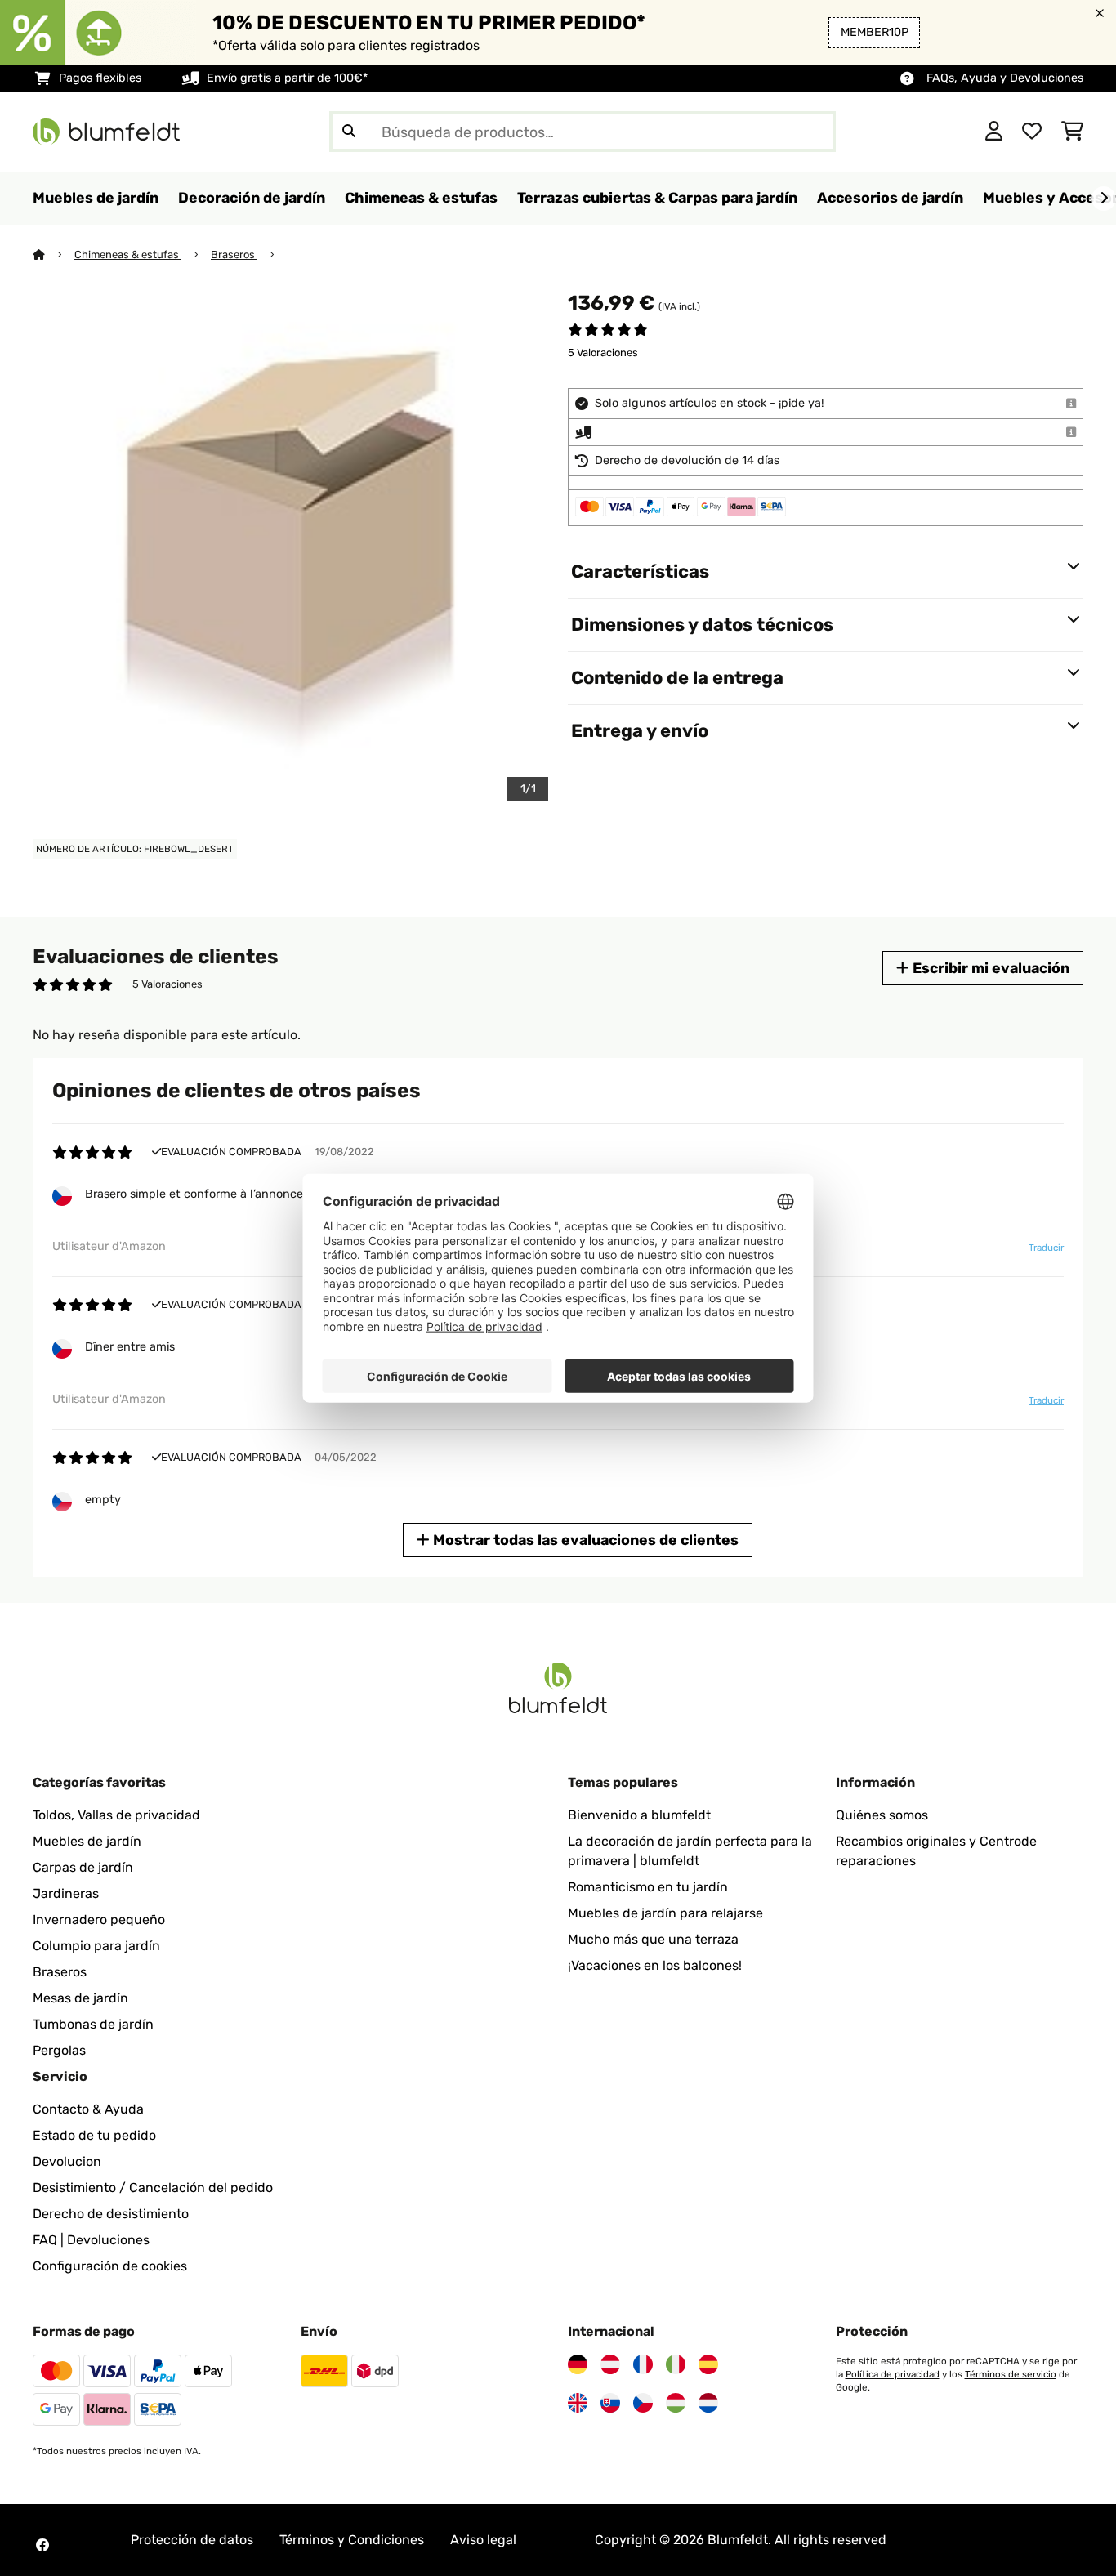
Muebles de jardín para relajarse (665, 1913)
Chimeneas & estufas (128, 254)
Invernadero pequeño (99, 1920)
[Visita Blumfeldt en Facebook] (42, 2545)
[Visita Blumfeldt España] (708, 2364)
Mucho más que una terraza (653, 1939)
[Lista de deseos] (1032, 132)
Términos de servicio (1011, 2374)
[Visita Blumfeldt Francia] (643, 2364)
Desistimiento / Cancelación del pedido (153, 2188)
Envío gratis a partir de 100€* (287, 78)
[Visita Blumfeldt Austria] (610, 2364)
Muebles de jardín (87, 1841)
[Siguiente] (1104, 199)
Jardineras (66, 1893)
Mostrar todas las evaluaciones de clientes (584, 1540)
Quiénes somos (882, 1815)
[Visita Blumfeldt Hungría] (676, 2403)
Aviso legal (483, 2540)
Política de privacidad (893, 2374)
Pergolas (59, 2050)
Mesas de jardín (80, 1998)
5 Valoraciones (603, 353)
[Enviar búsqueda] (349, 132)
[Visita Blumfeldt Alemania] (578, 2364)
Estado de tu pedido (94, 2135)
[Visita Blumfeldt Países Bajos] (708, 2403)
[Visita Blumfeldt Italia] (676, 2364)
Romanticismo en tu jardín (648, 1887)
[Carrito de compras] (1072, 132)
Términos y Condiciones (352, 2540)
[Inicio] (54, 254)
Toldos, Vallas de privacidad (116, 1815)
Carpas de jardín (83, 1867)
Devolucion (67, 2161)
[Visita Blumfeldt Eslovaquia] (610, 2403)
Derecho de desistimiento (111, 2214)
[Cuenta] (994, 132)
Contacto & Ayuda (88, 2109)
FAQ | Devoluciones (91, 2240)
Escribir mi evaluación (989, 968)
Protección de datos (192, 2540)
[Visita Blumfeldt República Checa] (643, 2403)
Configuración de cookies (110, 2266)
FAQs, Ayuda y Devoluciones (1005, 78)
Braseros (234, 254)
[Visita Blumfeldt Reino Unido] (578, 2403)
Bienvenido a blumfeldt (639, 1815)
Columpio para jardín (96, 1946)
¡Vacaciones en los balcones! (655, 1965)
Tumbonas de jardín (93, 2024)
